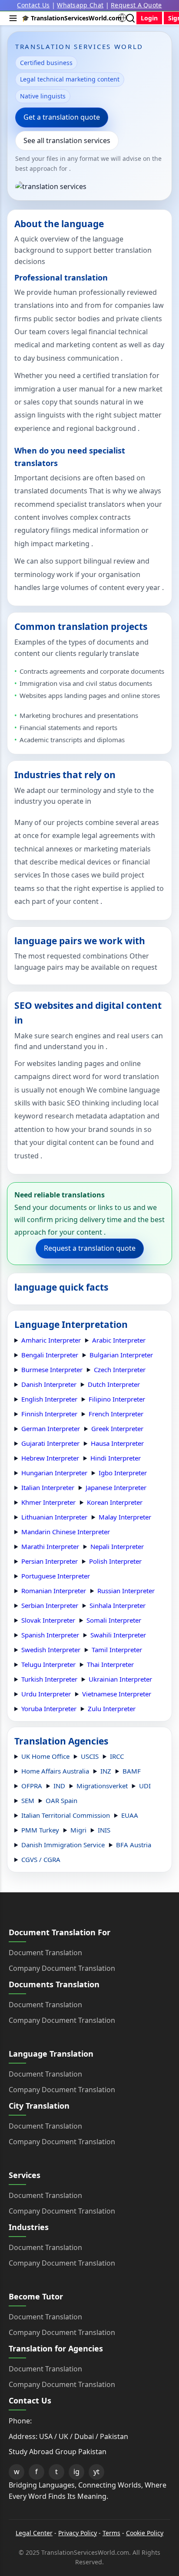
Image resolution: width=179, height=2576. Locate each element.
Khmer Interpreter (48, 1502)
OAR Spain (61, 1800)
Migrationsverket (102, 1786)
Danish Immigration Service (63, 1845)
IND (59, 1786)
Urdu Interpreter (46, 1694)
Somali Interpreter (114, 1620)
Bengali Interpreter (50, 1355)
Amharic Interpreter (51, 1340)
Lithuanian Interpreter (54, 1517)
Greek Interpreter (117, 1428)
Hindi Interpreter (116, 1458)
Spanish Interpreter (50, 1635)
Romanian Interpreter (54, 1591)
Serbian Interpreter (50, 1605)
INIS (104, 1830)
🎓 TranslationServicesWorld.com (72, 18)
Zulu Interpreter (112, 1709)
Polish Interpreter (115, 1561)
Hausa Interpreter (117, 1443)
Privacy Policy (78, 2533)
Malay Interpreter (125, 1517)
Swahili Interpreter (118, 1635)
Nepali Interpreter (117, 1546)
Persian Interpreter (50, 1561)
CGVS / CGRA (41, 1859)
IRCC (117, 1756)
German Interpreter (51, 1428)
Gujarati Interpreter (50, 1443)
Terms (111, 2533)
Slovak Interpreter (48, 1620)
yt (96, 2472)
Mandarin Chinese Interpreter (66, 1532)
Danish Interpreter (49, 1384)
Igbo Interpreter (123, 1473)
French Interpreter (116, 1414)
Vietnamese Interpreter (117, 1694)
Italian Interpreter (48, 1487)
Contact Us (33, 5)
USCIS (90, 1756)
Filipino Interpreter (117, 1399)
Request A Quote (136, 5)
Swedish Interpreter (51, 1650)
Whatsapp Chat (80, 5)
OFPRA (32, 1786)
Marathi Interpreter (50, 1546)
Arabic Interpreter (119, 1340)
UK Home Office (45, 1756)
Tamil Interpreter (117, 1650)
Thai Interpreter (110, 1664)
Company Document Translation (62, 1968)
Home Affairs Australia (55, 1771)
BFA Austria (134, 1845)
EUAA (130, 1815)
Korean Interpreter (115, 1502)
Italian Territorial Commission (66, 1815)
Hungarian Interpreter (54, 1473)
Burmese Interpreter (52, 1370)
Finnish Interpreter (49, 1414)
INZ (106, 1771)
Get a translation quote (62, 117)
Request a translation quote (90, 1248)
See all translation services (67, 140)
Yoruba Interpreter (49, 1709)
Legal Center (34, 2533)
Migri (78, 1830)
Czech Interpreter (120, 1370)
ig (76, 2472)
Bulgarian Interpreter (121, 1355)
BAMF (132, 1771)
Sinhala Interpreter (118, 1605)
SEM (28, 1800)
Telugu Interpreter (48, 1664)
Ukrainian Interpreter (120, 1679)
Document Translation (45, 1953)
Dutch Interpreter (114, 1384)
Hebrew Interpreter (50, 1458)
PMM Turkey (40, 1830)
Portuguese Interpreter (56, 1576)
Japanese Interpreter (116, 1487)
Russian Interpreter (126, 1591)
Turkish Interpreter (49, 1679)
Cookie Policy (145, 2533)
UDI (145, 1786)
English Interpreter (49, 1399)
